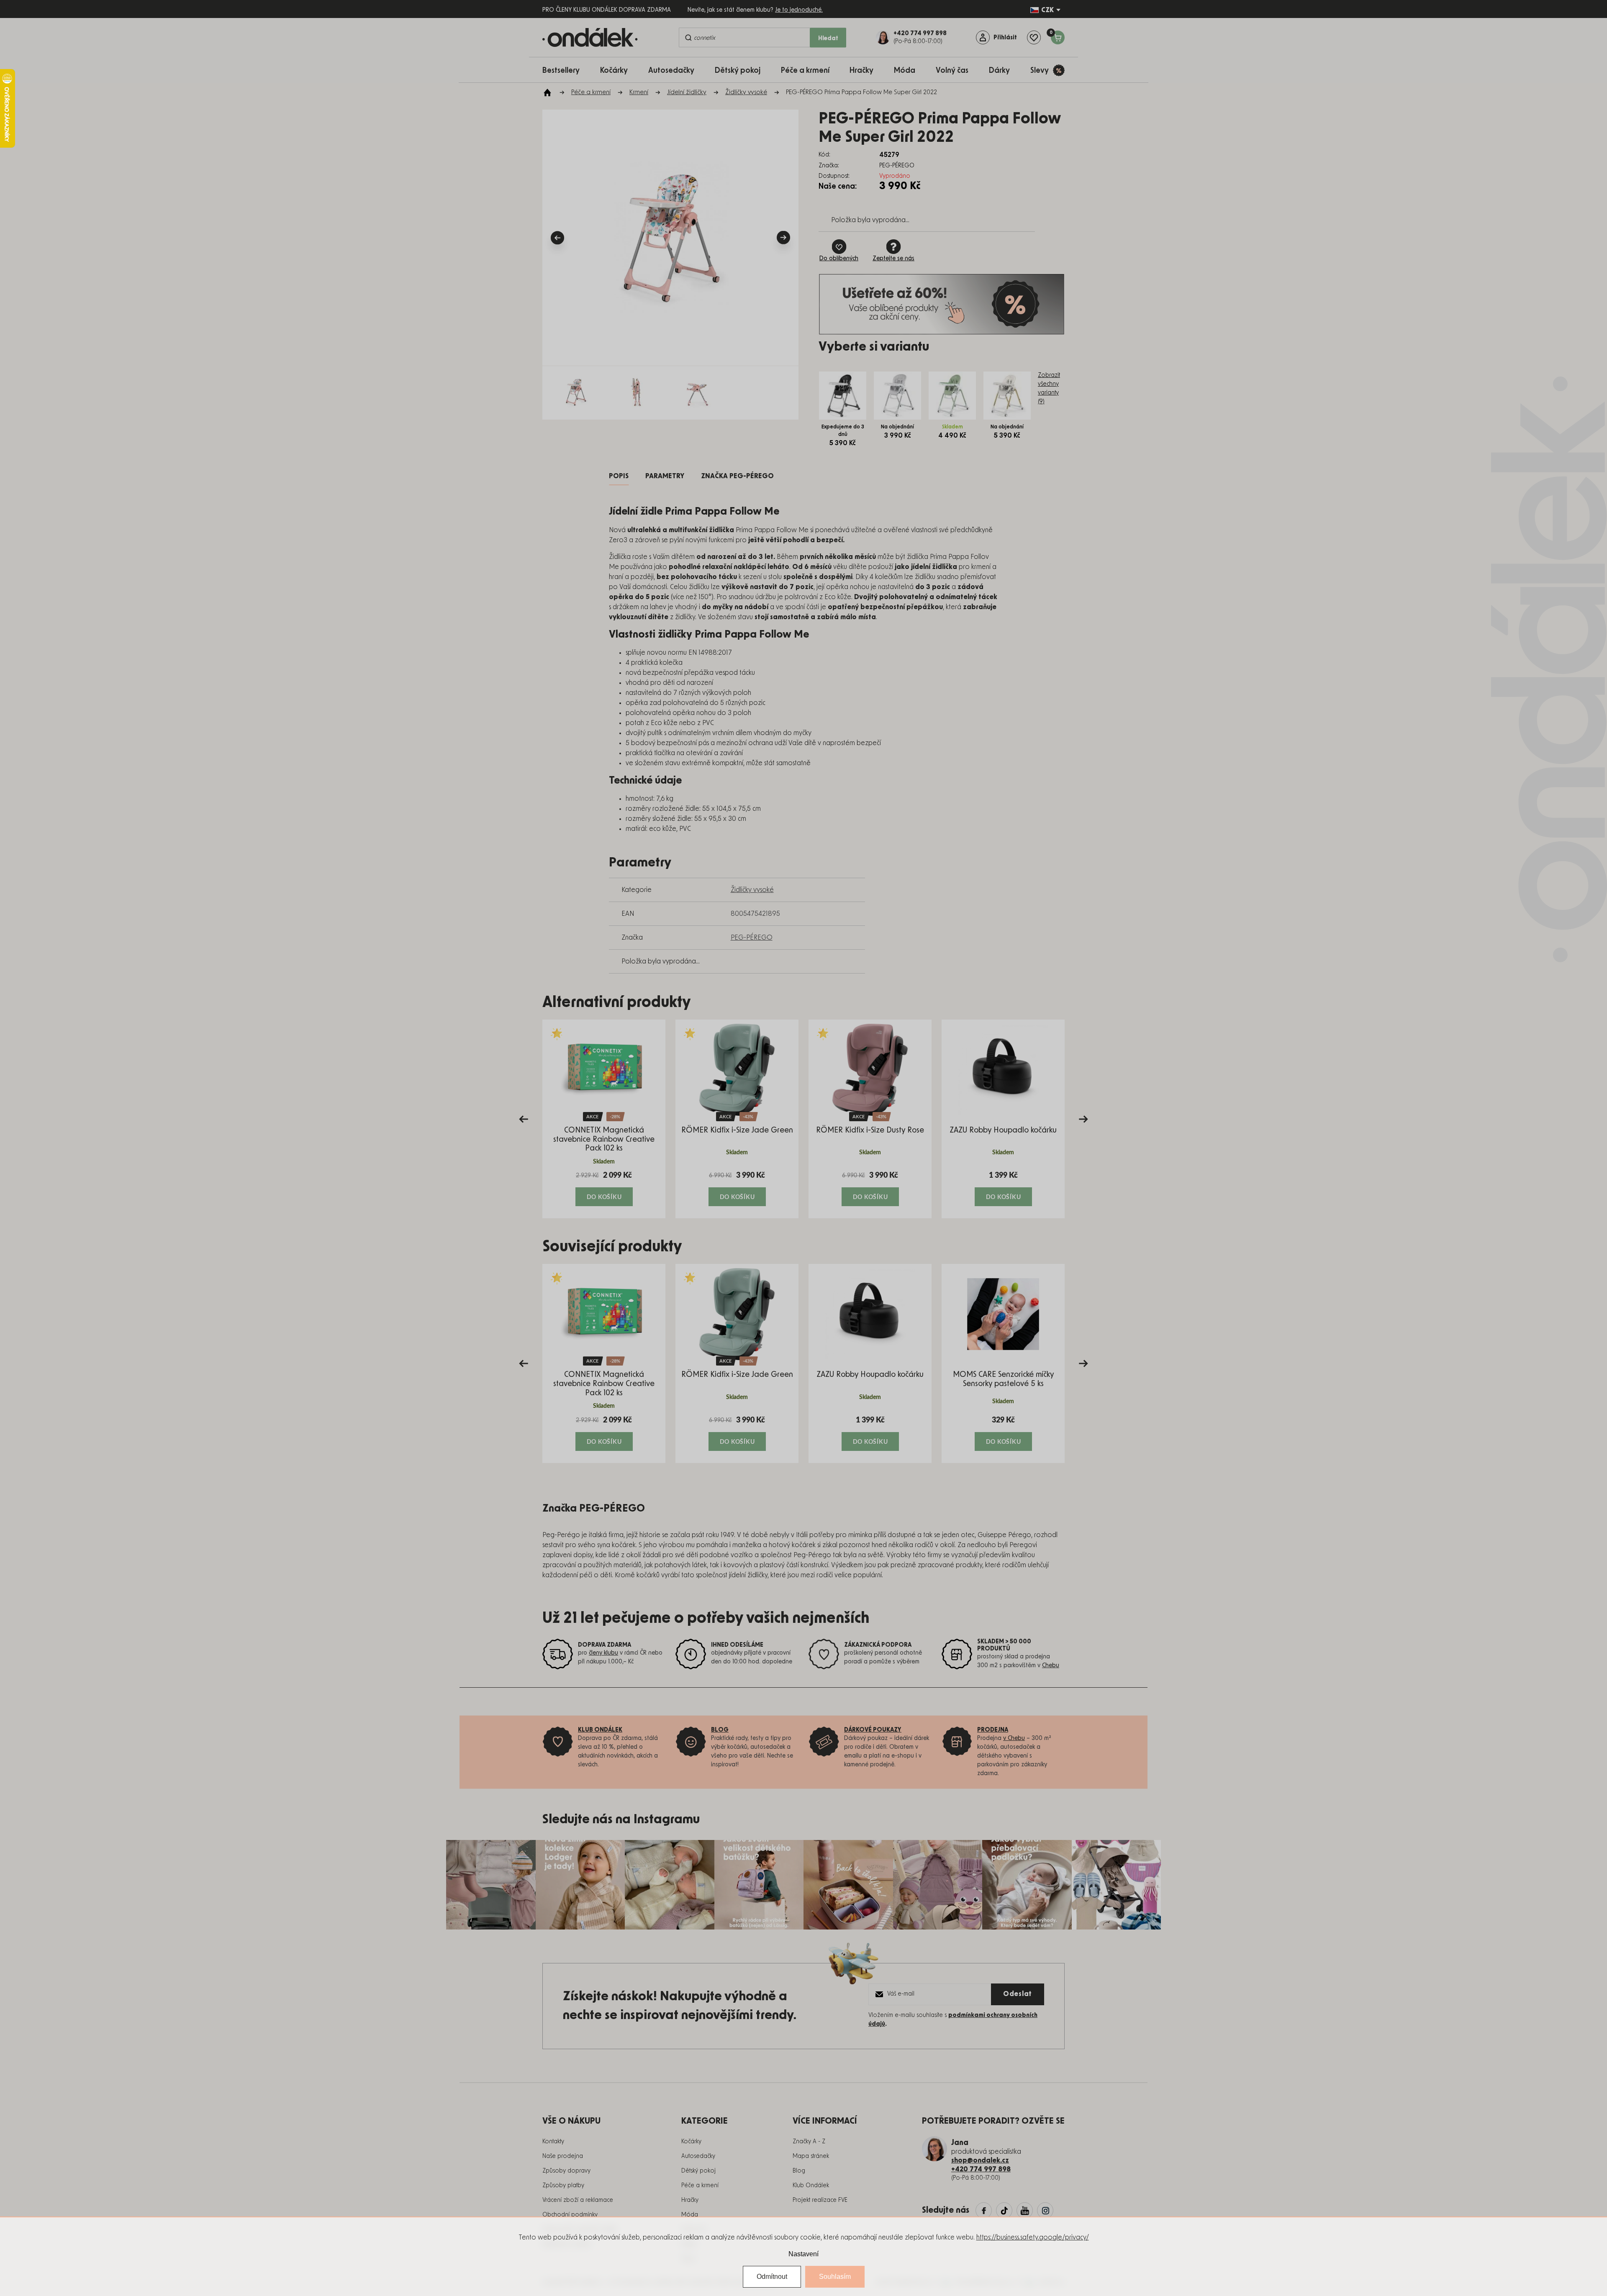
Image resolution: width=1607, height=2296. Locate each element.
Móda (690, 2215)
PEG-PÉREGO (752, 938)
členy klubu (603, 1653)
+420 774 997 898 (981, 2169)
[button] (604, 1188)
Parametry (665, 476)
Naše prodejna (563, 2156)
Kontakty (553, 2142)
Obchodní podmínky (570, 2215)
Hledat (828, 38)
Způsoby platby (563, 2186)
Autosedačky (698, 2156)
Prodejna (993, 1730)
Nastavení (803, 2254)
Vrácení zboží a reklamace (578, 2200)
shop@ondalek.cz (980, 2160)
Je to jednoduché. (799, 10)
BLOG (720, 1730)
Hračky (690, 2200)
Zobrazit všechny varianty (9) (1049, 388)
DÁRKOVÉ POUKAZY (873, 1730)
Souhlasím (835, 2277)
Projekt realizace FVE (820, 2200)
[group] (604, 1119)
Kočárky (691, 2142)
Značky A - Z (809, 2142)
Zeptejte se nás (893, 259)
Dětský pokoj (698, 2171)
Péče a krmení (700, 2186)
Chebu (1051, 1666)
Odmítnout (772, 2277)
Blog (799, 2171)
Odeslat (1018, 1994)
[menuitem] (565, 70)
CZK (1047, 10)
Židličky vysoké (752, 890)
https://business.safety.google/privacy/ (1033, 2237)
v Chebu (1014, 1738)
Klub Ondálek (811, 2186)
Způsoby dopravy (566, 2171)
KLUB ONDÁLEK (600, 1730)
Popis (619, 476)
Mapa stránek (811, 2156)
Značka (737, 476)
